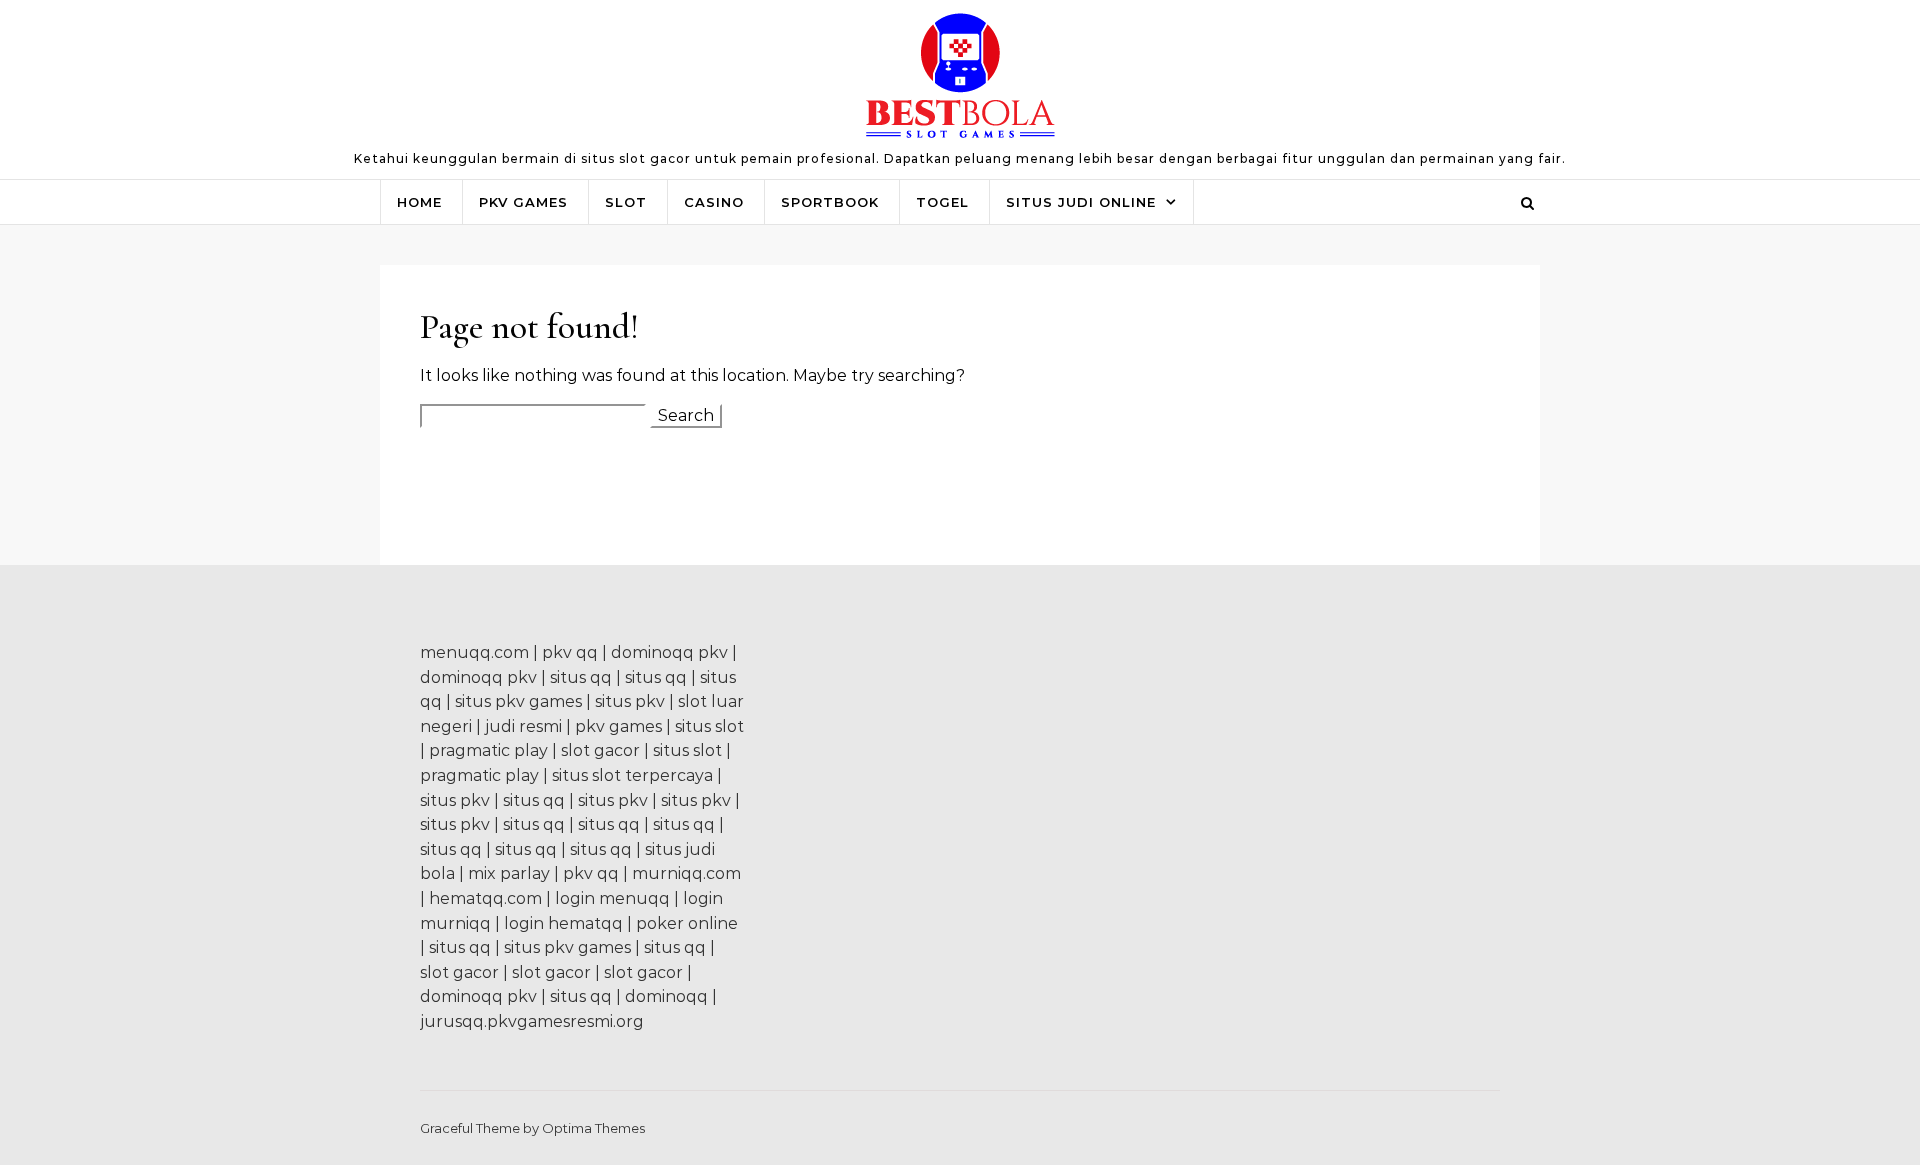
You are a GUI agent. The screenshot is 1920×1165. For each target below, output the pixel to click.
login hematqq (563, 923)
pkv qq (570, 652)
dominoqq (666, 996)
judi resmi (523, 726)
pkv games (618, 726)
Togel (942, 202)
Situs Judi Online (1081, 202)
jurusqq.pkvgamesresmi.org (532, 1021)
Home (419, 202)
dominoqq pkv (669, 652)
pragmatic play (488, 750)
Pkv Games (523, 202)
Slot (626, 202)
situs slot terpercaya (632, 775)
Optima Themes (593, 1128)
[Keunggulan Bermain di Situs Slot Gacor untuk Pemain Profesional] (960, 80)
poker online (687, 923)
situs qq (581, 677)
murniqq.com (686, 873)
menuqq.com (474, 652)
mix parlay (509, 873)
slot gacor (600, 750)
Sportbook (830, 202)
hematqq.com (485, 898)
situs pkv (630, 701)
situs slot (709, 726)
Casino (714, 202)
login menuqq (612, 898)
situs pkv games (518, 701)
